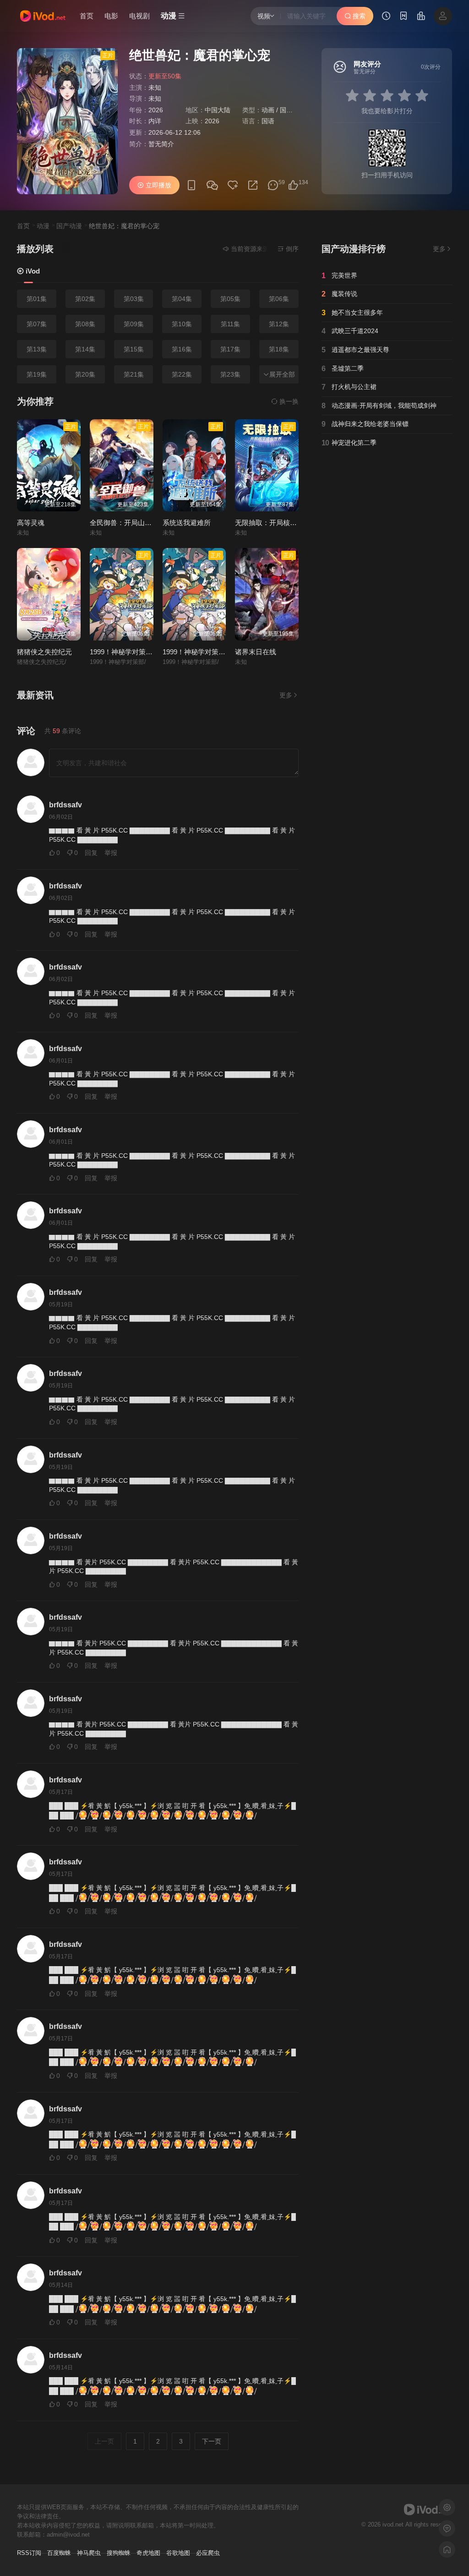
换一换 (288, 401)
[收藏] (233, 185)
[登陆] (443, 16)
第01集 (37, 299)
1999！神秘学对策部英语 (201, 652)
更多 (286, 695)
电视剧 (139, 16)
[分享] (253, 185)
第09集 (134, 324)
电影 (111, 16)
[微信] (212, 186)
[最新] (404, 17)
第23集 (230, 374)
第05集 (230, 299)
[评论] (273, 185)
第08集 (85, 324)
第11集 (230, 324)
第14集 (85, 349)
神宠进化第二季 (349, 443)
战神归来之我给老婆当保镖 (365, 424)
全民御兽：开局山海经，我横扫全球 (145, 523)
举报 (111, 853)
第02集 (85, 299)
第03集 (134, 299)
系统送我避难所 (187, 523)
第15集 (134, 349)
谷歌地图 (178, 2553)
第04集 (182, 299)
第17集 (230, 349)
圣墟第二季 (343, 369)
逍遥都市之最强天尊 (355, 350)
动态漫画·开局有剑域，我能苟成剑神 (379, 406)
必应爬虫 (208, 2553)
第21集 (134, 374)
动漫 (43, 226)
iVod (32, 271)
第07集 (37, 324)
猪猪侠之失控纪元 (44, 652)
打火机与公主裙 (349, 387)
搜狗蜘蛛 (119, 2553)
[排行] (421, 17)
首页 (87, 16)
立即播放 (158, 185)
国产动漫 (293, 110)
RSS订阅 (29, 2553)
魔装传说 (339, 294)
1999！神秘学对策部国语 (128, 652)
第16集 (182, 349)
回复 (91, 853)
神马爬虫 (89, 2553)
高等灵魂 (31, 523)
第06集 (279, 299)
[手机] (191, 185)
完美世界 (339, 276)
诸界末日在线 (256, 652)
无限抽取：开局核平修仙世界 (280, 523)
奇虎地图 (148, 2553)
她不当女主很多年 (352, 313)
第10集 (182, 324)
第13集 (37, 349)
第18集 (279, 349)
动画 (268, 110)
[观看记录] (386, 17)
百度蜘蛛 (59, 2553)
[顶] (293, 185)
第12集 (279, 324)
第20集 (85, 374)
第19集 (37, 374)
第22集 (182, 374)
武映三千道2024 (350, 331)
